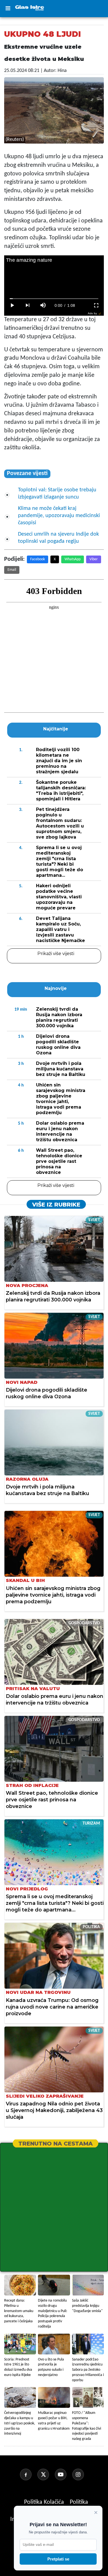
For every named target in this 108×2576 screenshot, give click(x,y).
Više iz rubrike (56, 1205)
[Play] (12, 305)
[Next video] (27, 305)
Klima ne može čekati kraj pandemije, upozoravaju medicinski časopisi (59, 516)
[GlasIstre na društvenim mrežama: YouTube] (63, 2474)
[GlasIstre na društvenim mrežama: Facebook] (28, 2474)
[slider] (54, 299)
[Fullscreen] (96, 305)
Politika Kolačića (45, 2502)
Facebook (38, 559)
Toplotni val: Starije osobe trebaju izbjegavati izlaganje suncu (57, 494)
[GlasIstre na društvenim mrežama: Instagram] (80, 2474)
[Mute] (43, 305)
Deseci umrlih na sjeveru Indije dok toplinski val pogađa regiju (58, 538)
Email (12, 570)
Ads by (92, 313)
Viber (94, 559)
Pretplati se (58, 2559)
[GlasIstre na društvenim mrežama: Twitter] (45, 2474)
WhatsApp (73, 559)
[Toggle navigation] (8, 9)
